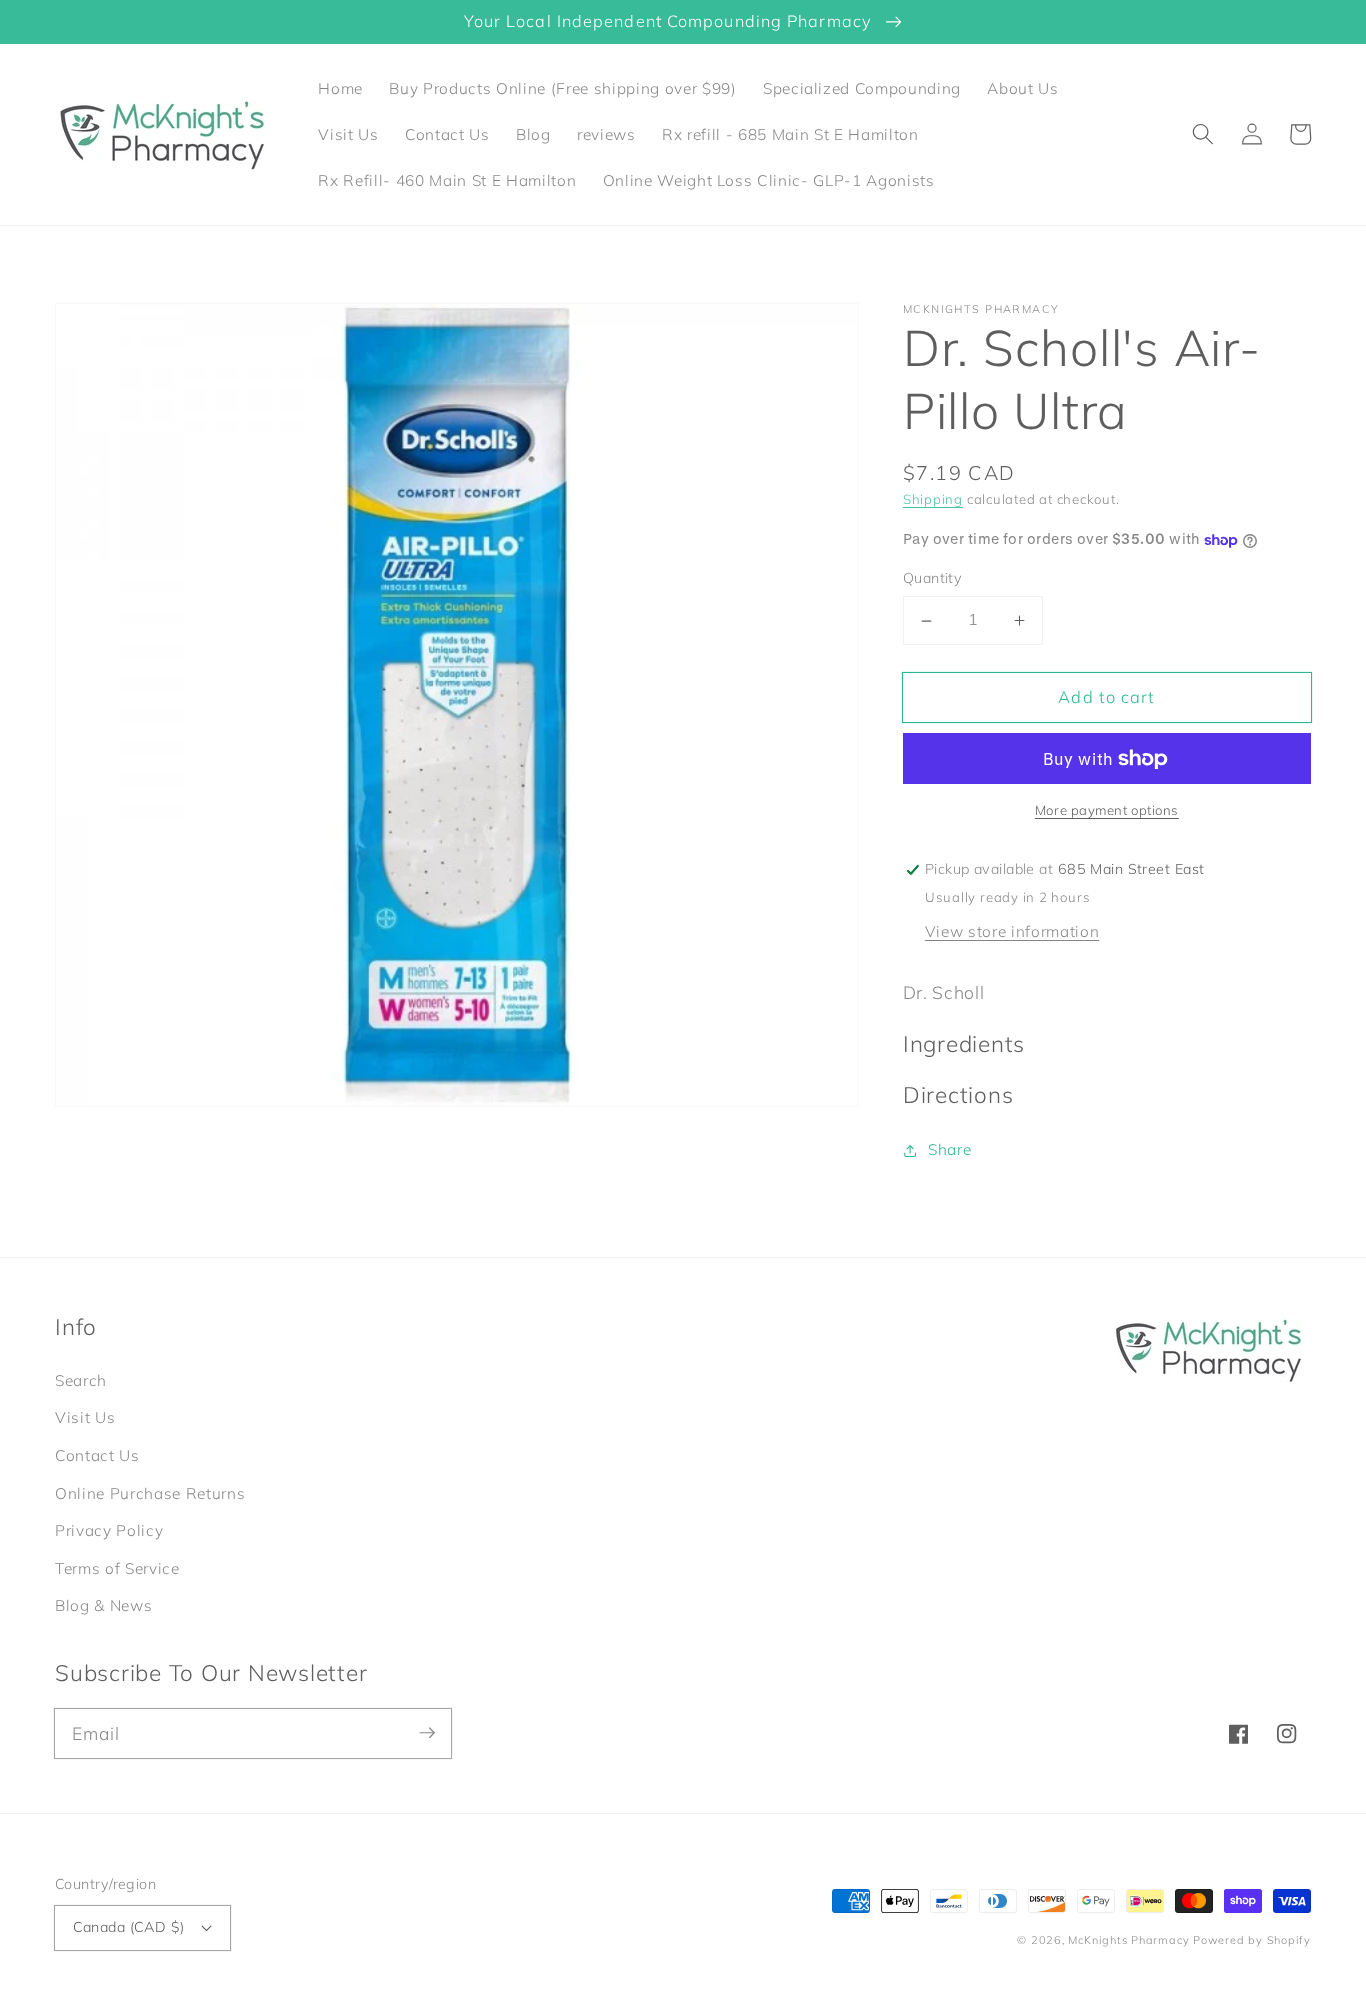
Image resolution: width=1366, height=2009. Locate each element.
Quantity (933, 579)
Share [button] (949, 1149)
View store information (1012, 931)
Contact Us (97, 1455)
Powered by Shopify (1252, 1940)
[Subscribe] (427, 1733)
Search (81, 1380)
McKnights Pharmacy (1128, 1940)
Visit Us (85, 1417)
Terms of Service (117, 1568)
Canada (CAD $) (129, 1927)
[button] (1203, 134)
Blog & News (103, 1605)
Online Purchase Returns (150, 1493)
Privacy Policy (109, 1530)
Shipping (933, 499)
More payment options (1107, 811)
